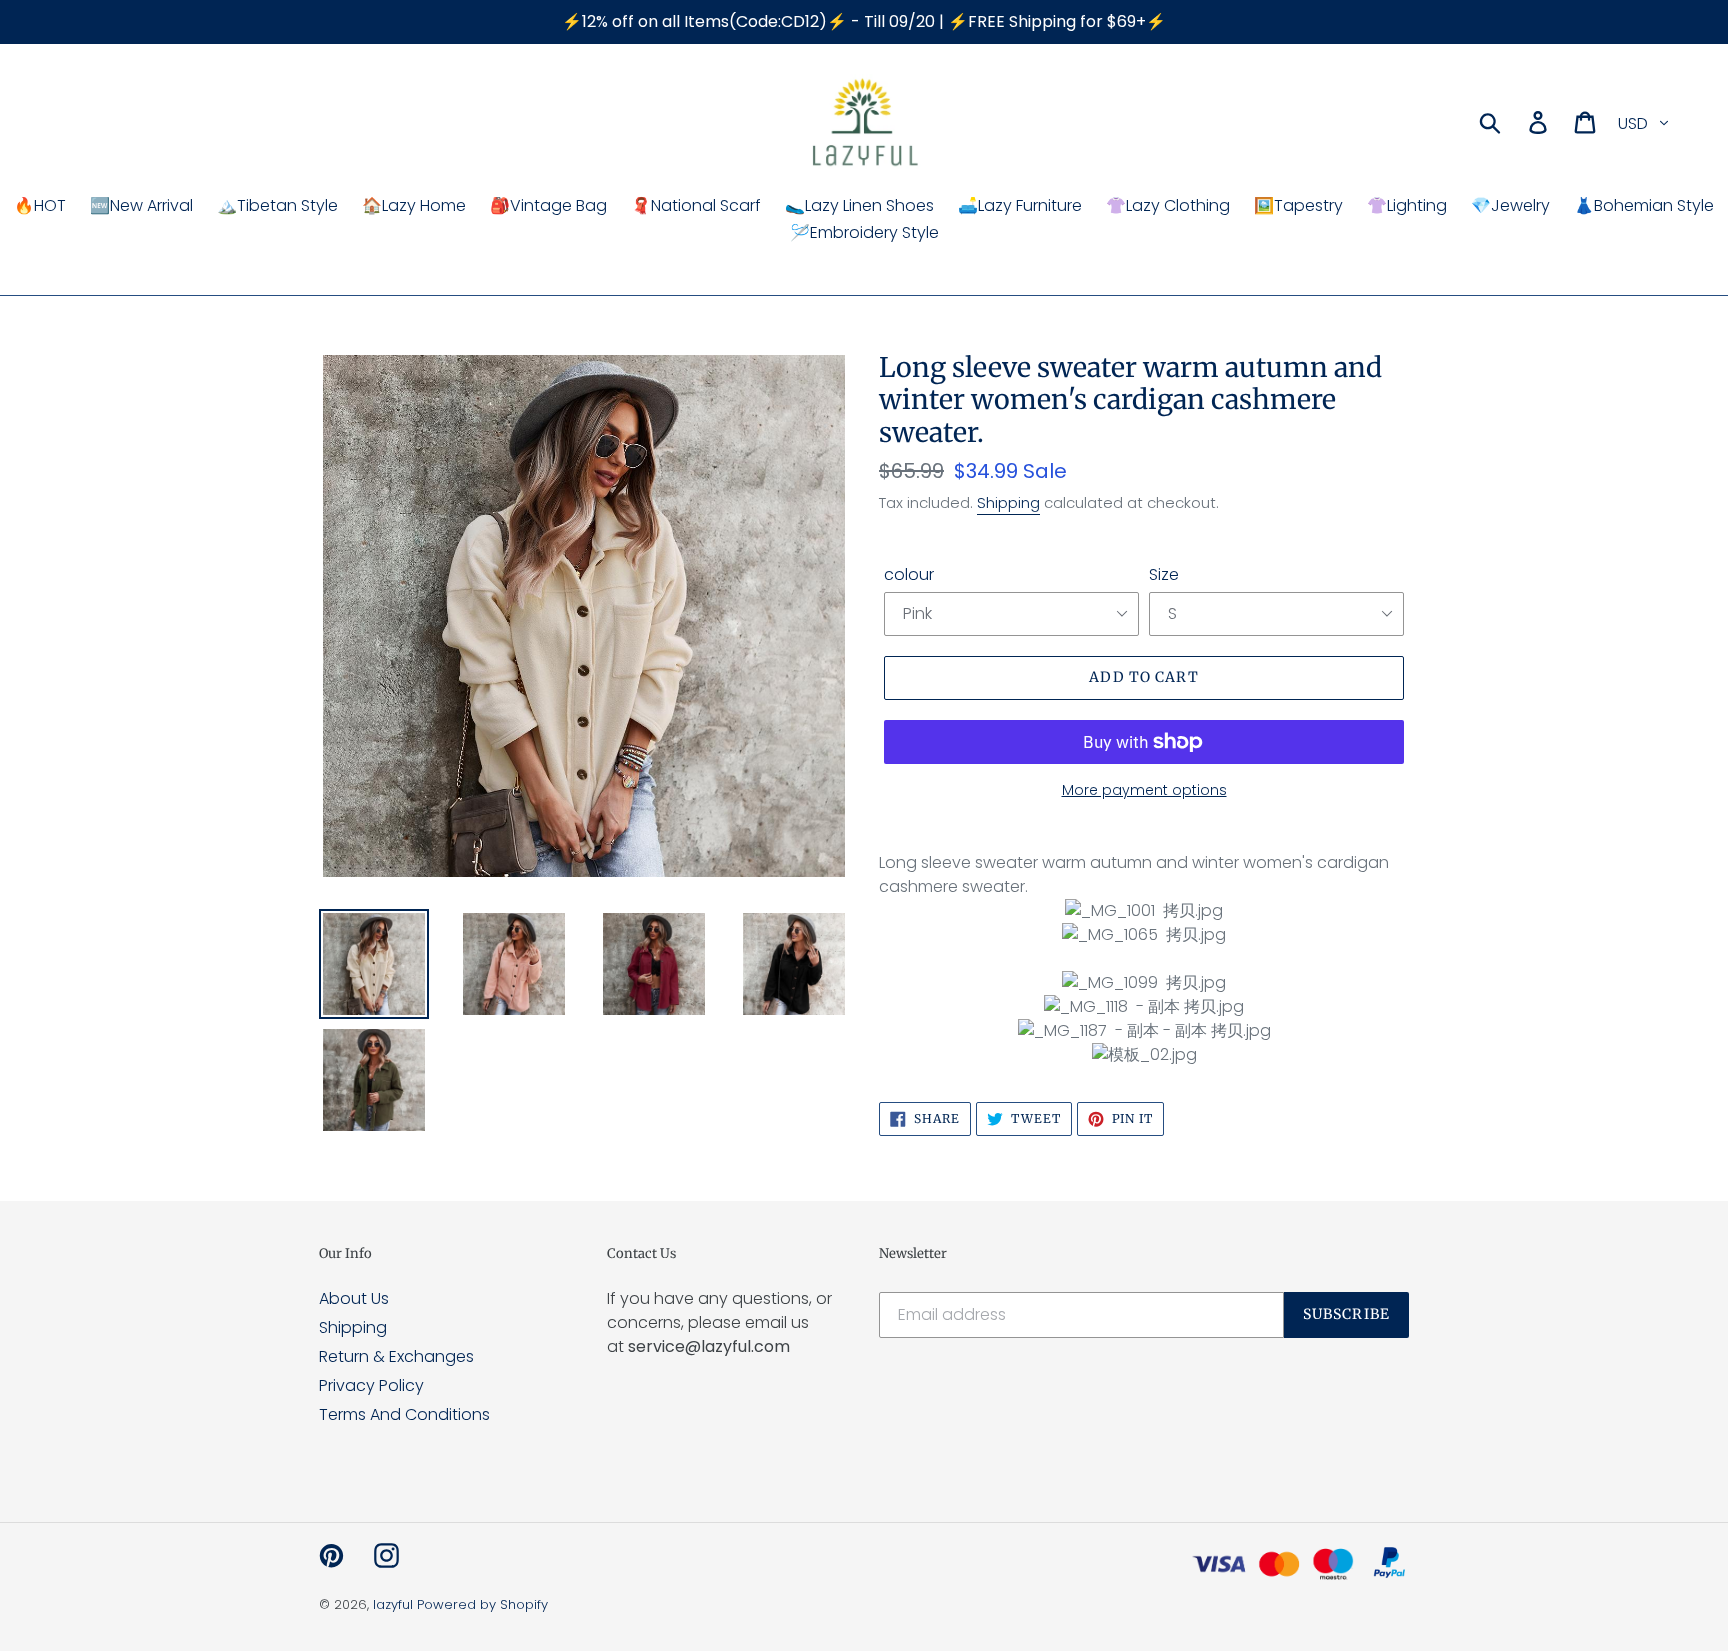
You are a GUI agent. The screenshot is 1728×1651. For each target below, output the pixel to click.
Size (1164, 574)
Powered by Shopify (482, 1604)
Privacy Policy (371, 1385)
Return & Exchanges (396, 1356)
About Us (354, 1298)
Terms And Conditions (404, 1414)
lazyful (393, 1604)
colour (909, 574)
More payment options (1144, 790)
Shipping (1008, 502)
